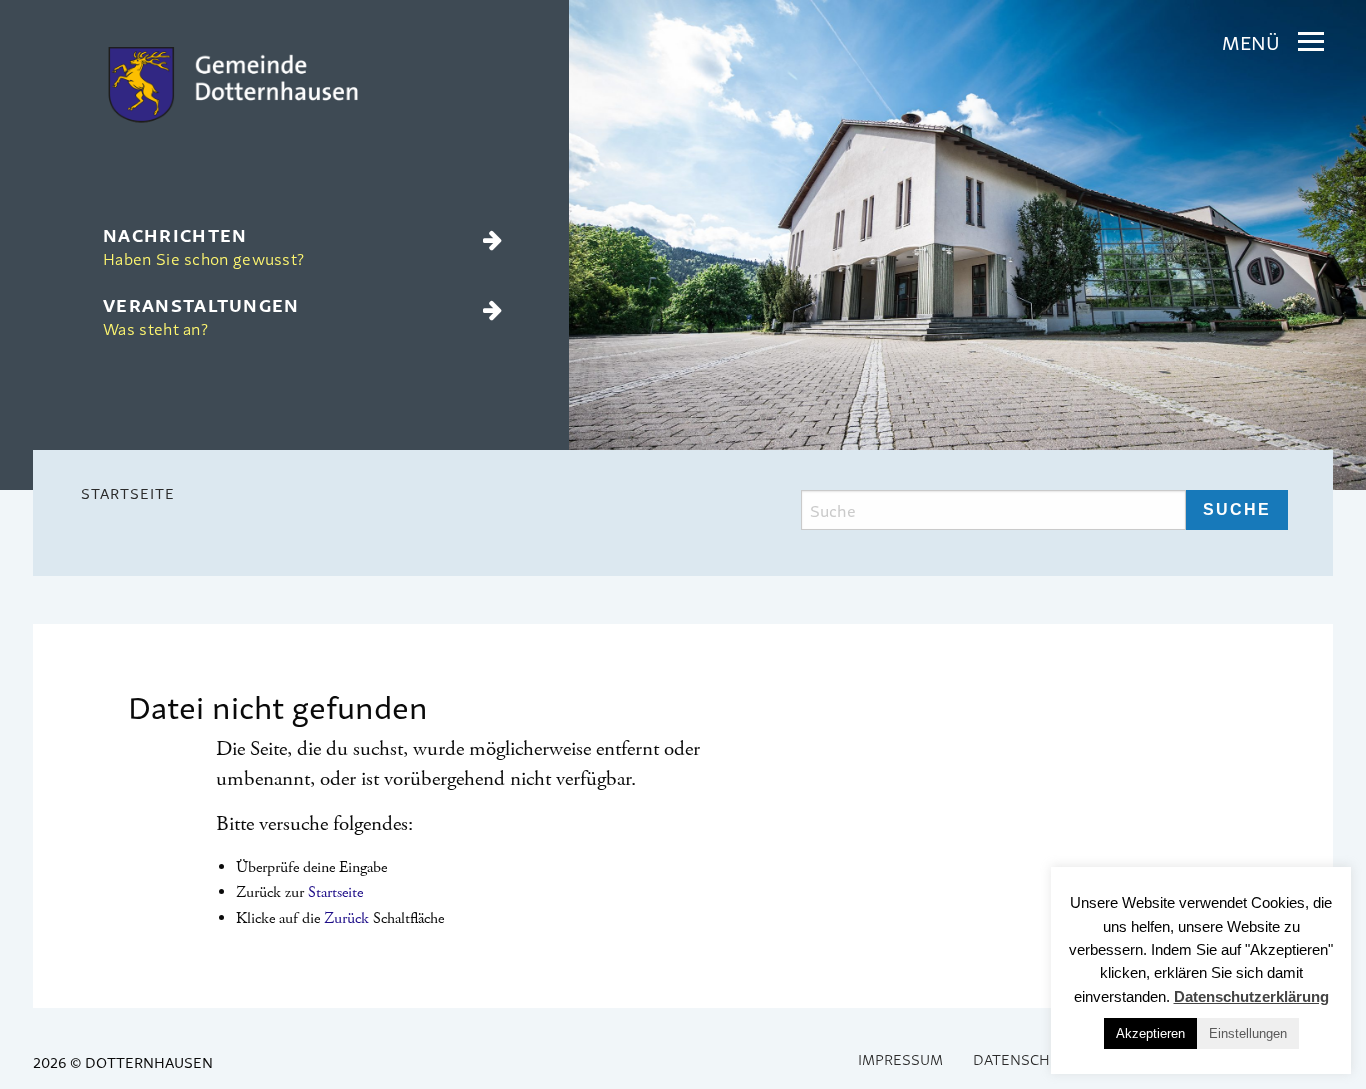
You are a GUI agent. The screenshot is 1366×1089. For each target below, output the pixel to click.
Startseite (128, 492)
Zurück (346, 918)
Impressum (900, 1058)
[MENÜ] (1311, 42)
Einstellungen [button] (1248, 1033)
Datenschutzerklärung (1251, 996)
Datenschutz (1025, 1058)
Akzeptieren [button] (1150, 1033)
